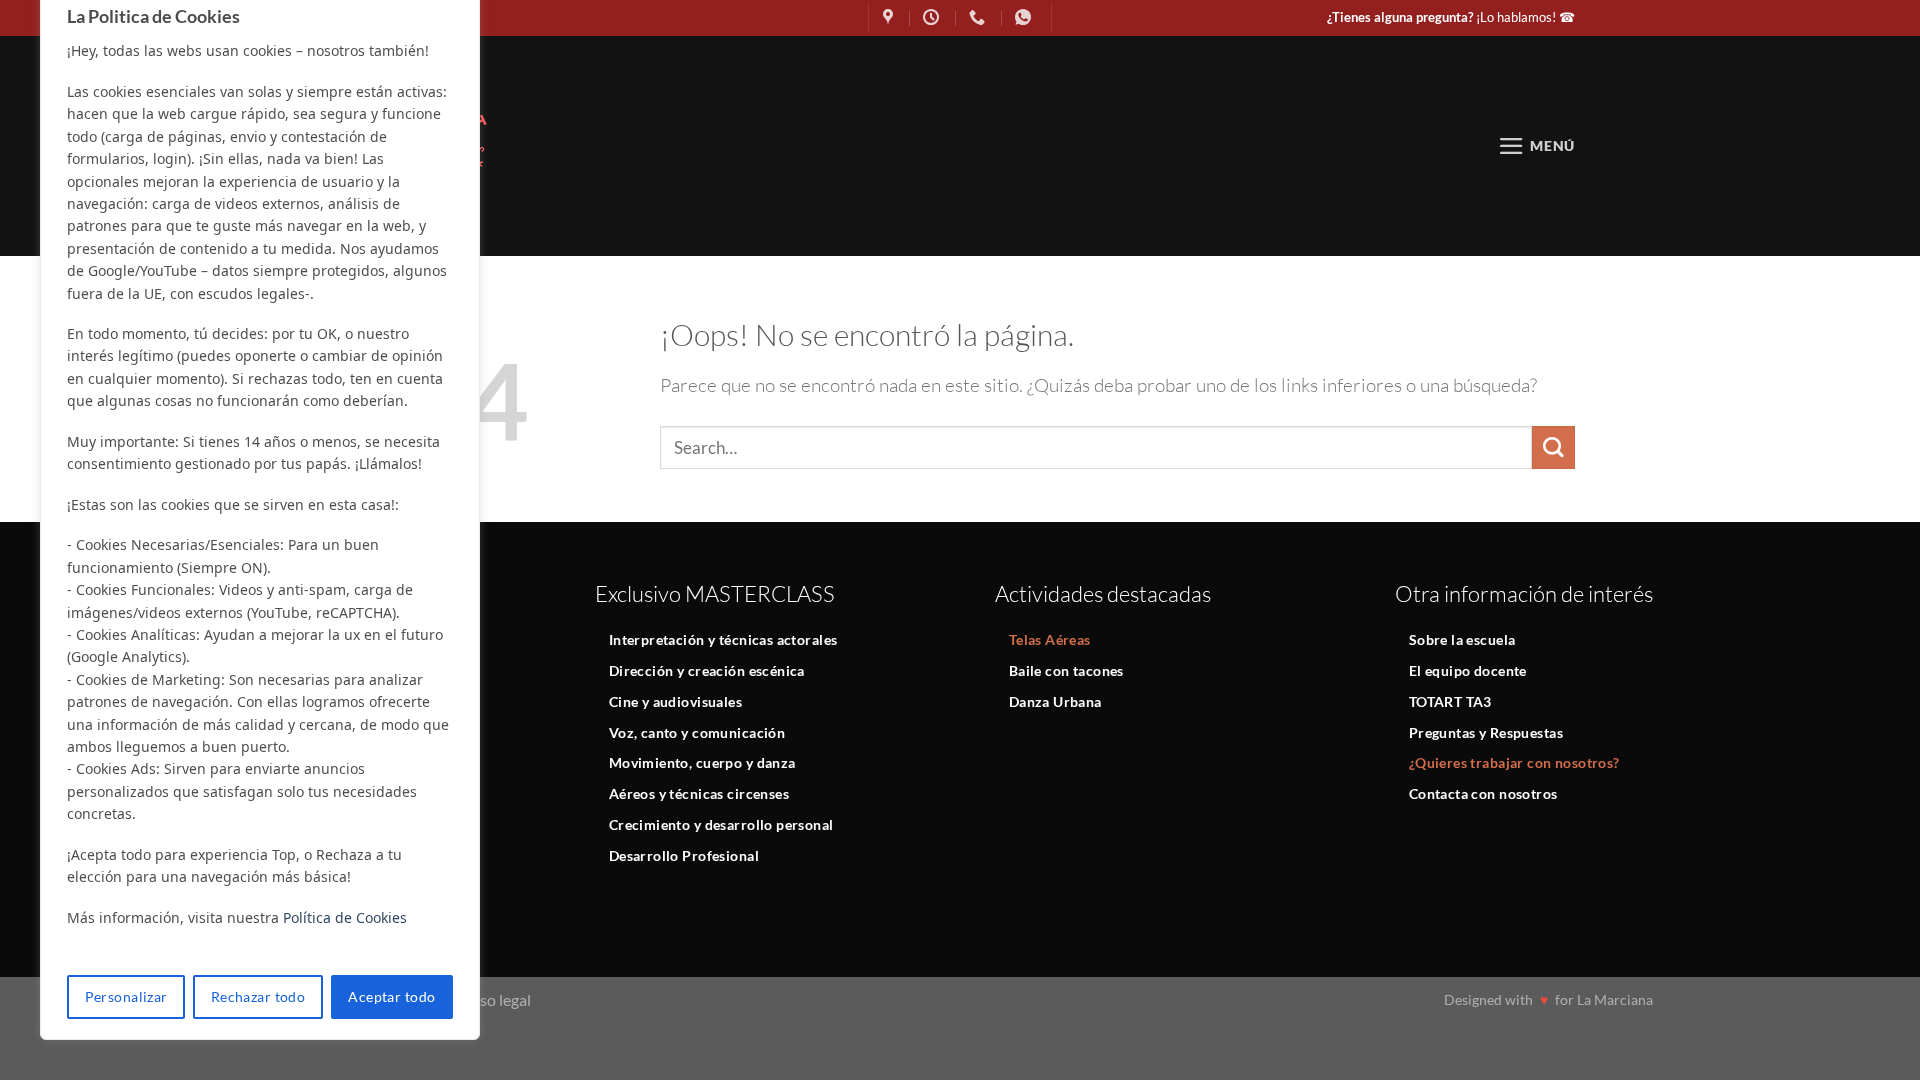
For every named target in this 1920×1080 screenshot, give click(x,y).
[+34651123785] (1025, 17)
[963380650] (979, 17)
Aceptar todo (391, 996)
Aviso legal (494, 999)
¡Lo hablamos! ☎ (1451, 17)
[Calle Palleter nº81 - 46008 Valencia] (890, 17)
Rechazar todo (258, 996)
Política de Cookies (345, 917)
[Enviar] (1553, 447)
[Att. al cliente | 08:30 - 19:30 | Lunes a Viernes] (933, 17)
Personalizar (126, 996)
